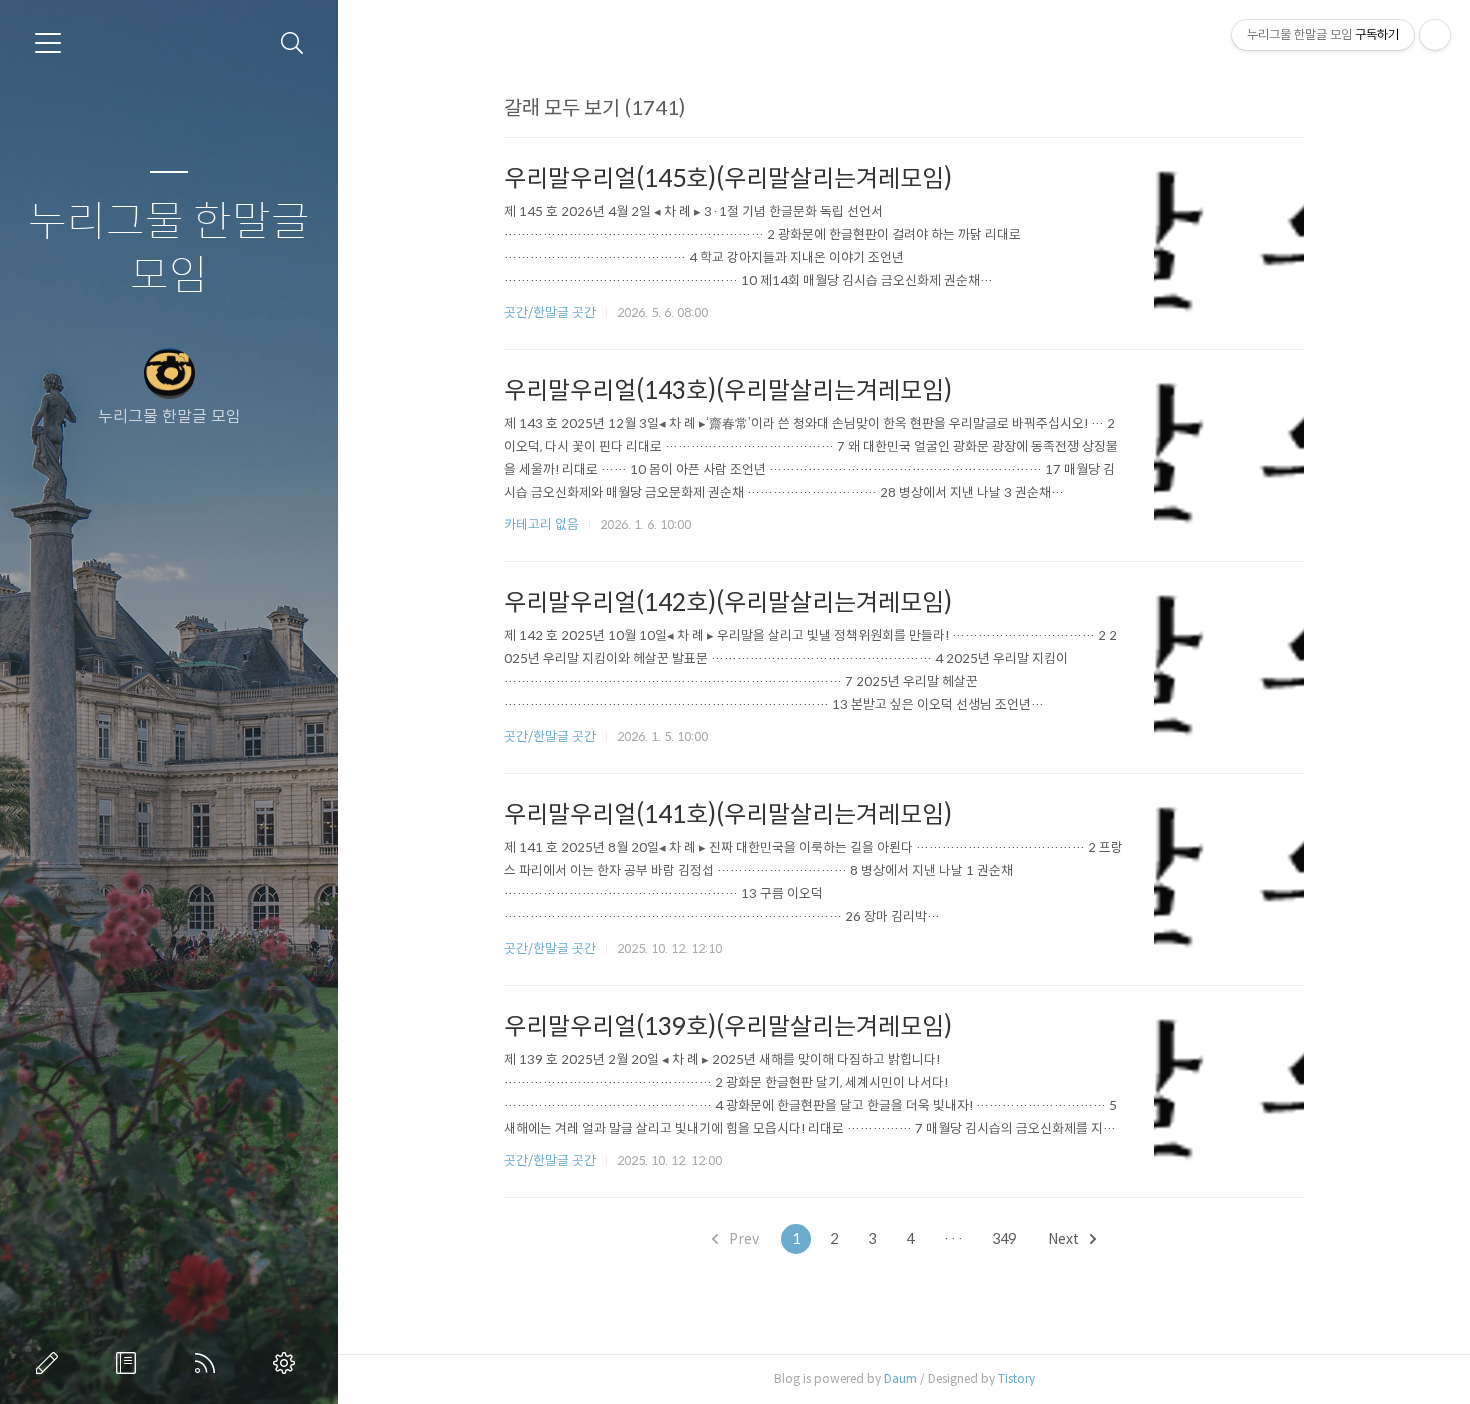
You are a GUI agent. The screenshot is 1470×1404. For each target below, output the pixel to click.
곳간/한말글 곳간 (550, 312)
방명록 (130, 1363)
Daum (900, 1378)
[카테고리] (48, 43)
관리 (288, 1363)
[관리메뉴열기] (1435, 35)
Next (1065, 1239)
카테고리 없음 (541, 524)
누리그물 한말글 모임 (169, 249)
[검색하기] (292, 43)
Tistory (1016, 1378)
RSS (209, 1363)
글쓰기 (51, 1363)
